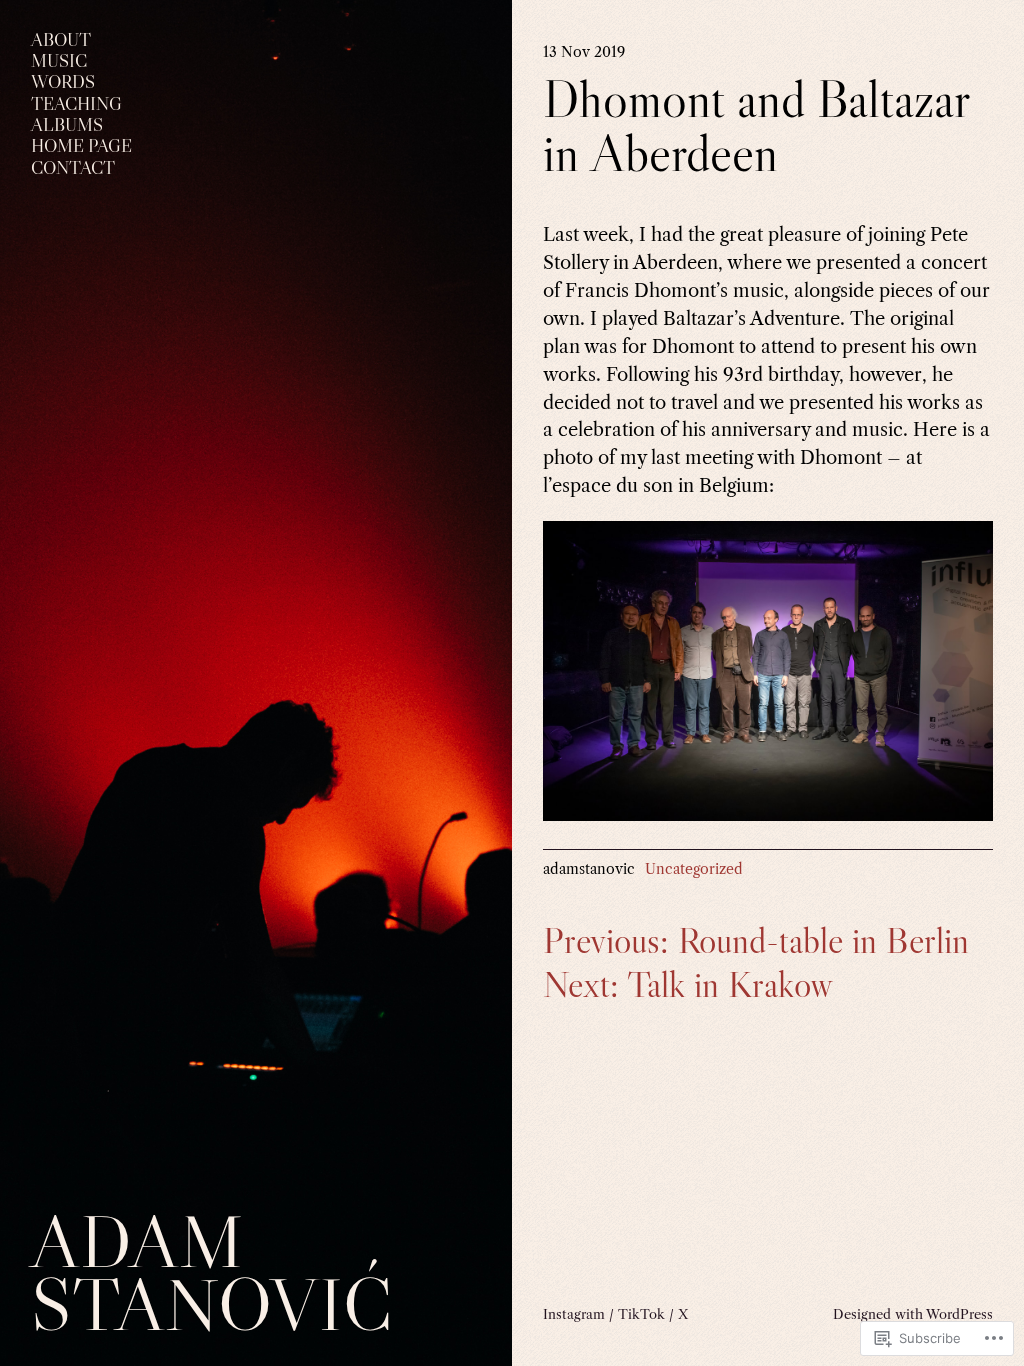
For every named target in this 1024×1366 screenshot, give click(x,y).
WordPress (959, 1314)
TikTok (641, 1314)
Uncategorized (694, 869)
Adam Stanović (212, 1272)
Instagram (574, 1314)
